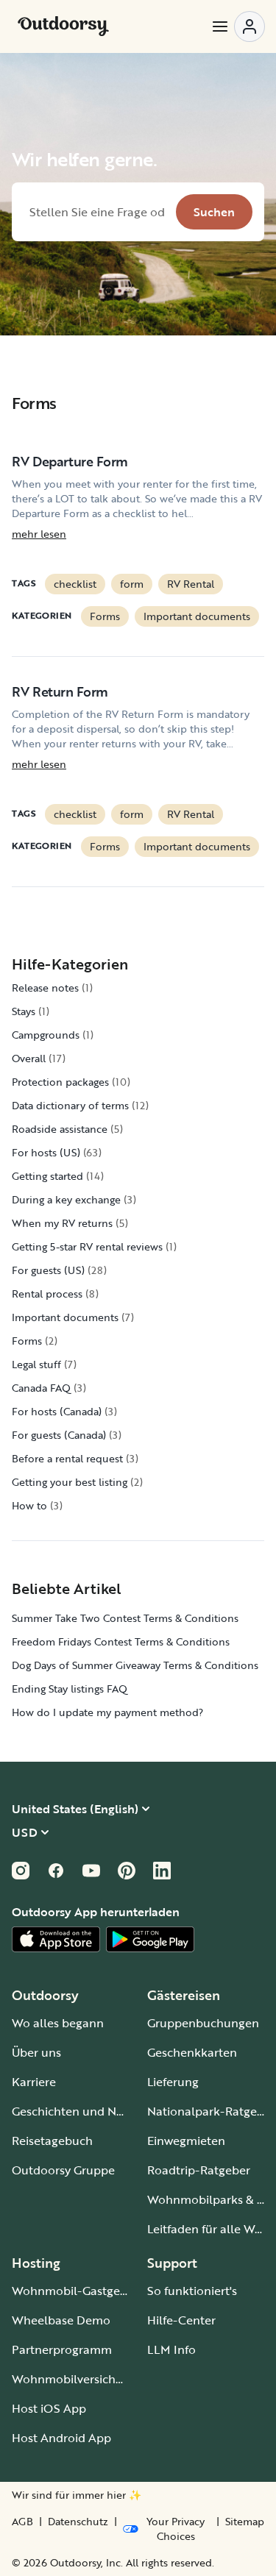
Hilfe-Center (181, 2320)
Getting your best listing (70, 1482)
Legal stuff (36, 1364)
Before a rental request (67, 1458)
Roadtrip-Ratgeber (199, 2170)
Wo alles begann (58, 2023)
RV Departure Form (70, 461)
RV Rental (191, 584)
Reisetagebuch (52, 2141)
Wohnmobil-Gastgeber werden (97, 2291)
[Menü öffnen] (238, 26)
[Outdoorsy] (63, 26)
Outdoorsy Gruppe (63, 2170)
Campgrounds (46, 1035)
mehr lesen (39, 534)
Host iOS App (49, 2408)
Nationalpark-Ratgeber (211, 2111)
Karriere (34, 2082)
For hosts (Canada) (57, 1411)
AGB (22, 2522)
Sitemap (245, 2522)
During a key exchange (66, 1199)
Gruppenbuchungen (203, 2023)
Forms (105, 616)
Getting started (47, 1176)
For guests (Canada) (59, 1435)
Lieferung (173, 2082)
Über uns (36, 2052)
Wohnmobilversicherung (80, 2379)
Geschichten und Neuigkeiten (93, 2111)
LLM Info (171, 2349)
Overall (29, 1058)
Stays (24, 1011)
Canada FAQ (41, 1388)
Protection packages (60, 1082)
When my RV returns (62, 1223)
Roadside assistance (60, 1129)
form (132, 584)
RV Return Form (60, 691)
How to (29, 1505)
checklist (75, 584)
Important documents (197, 616)
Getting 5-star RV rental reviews (87, 1246)
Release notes (45, 988)
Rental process (47, 1294)
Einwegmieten (186, 2141)
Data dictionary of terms (70, 1105)
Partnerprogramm (62, 2349)
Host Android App (61, 2438)
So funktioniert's (192, 2291)
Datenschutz (78, 2522)
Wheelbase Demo (61, 2320)
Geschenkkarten (192, 2052)
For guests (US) (48, 1270)
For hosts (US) (46, 1152)
